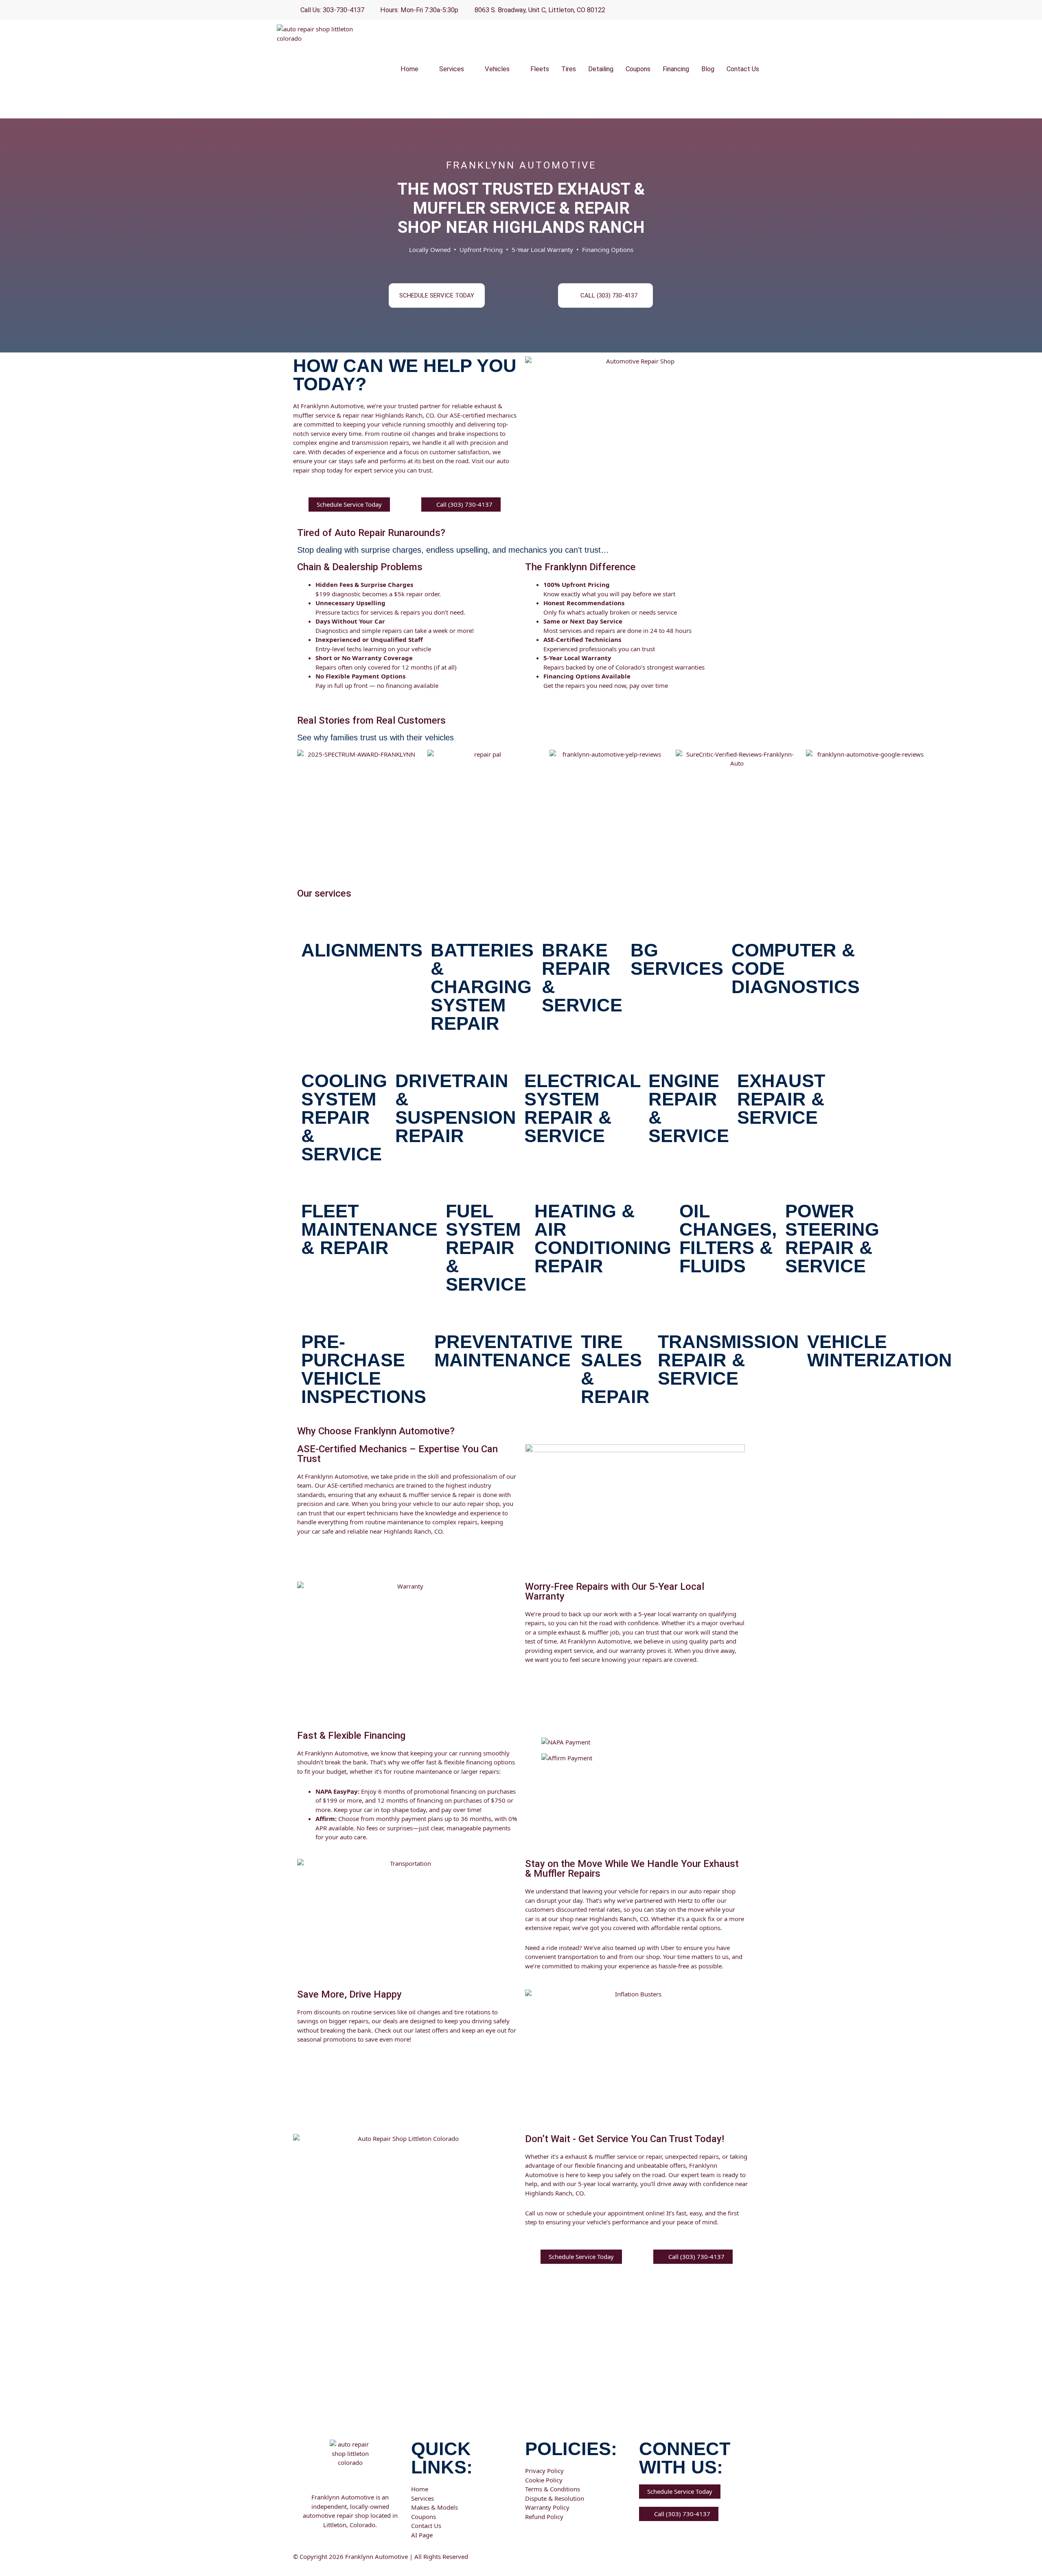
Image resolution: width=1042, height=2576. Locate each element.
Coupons (638, 69)
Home (409, 69)
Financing (676, 69)
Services (452, 69)
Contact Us (743, 69)
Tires (569, 69)
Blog (708, 69)
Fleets (540, 69)
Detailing (601, 69)
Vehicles (497, 69)
